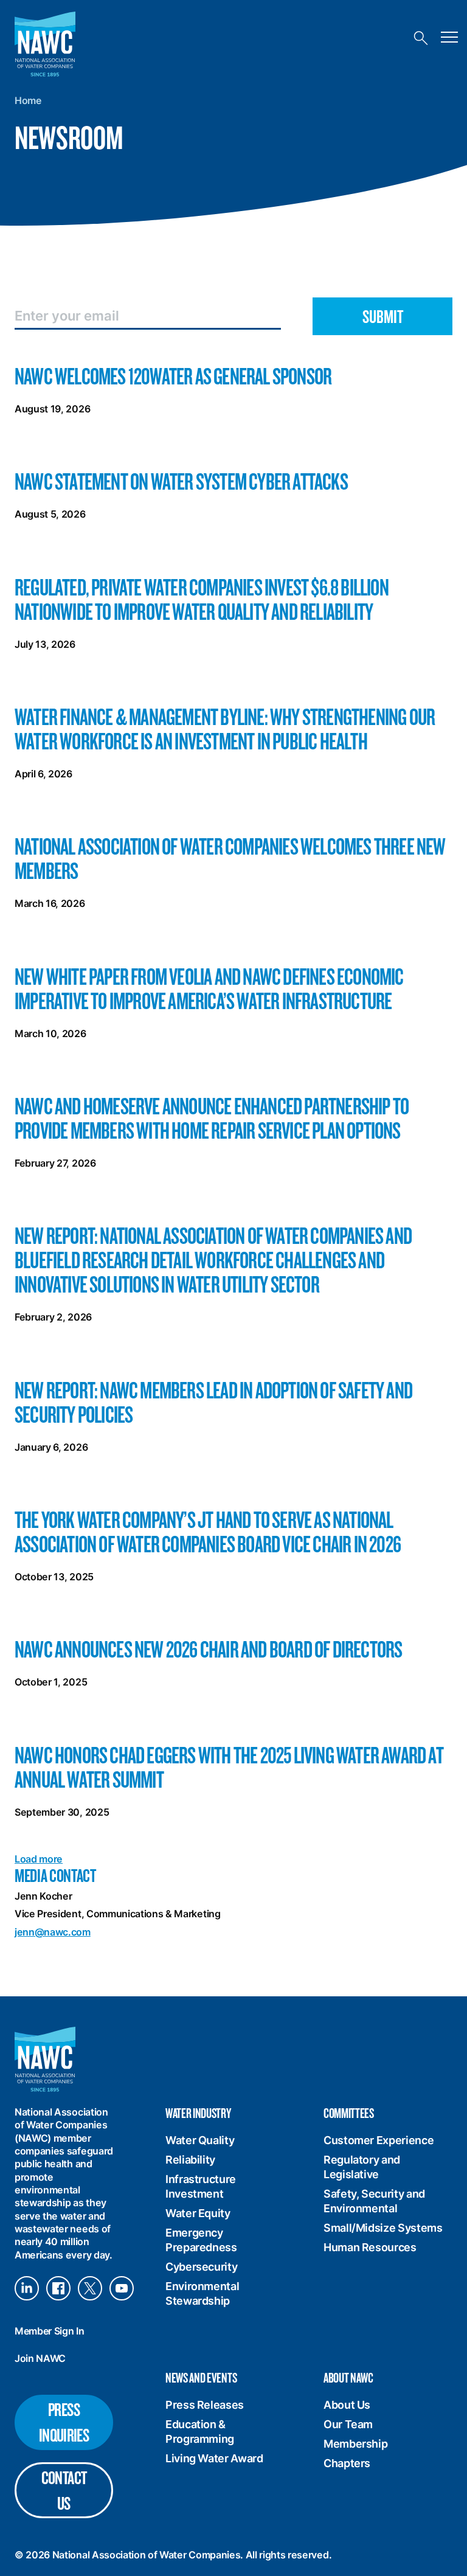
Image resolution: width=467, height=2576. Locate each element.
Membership (355, 2444)
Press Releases (205, 2405)
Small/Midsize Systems (383, 2228)
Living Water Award (214, 2458)
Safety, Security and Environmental (374, 2201)
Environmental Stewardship (202, 2293)
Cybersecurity (201, 2267)
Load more (39, 1859)
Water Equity (198, 2213)
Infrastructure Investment (201, 2186)
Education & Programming (200, 2432)
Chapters (347, 2463)
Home (28, 100)
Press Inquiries (64, 2422)
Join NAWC (40, 2358)
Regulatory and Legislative (362, 2167)
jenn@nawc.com (53, 1932)
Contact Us (64, 2490)
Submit (383, 316)
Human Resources (370, 2247)
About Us (347, 2405)
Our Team (348, 2424)
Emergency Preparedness (201, 2240)
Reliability (190, 2160)
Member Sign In (50, 2331)
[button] (448, 38)
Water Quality (200, 2140)
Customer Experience (379, 2140)
